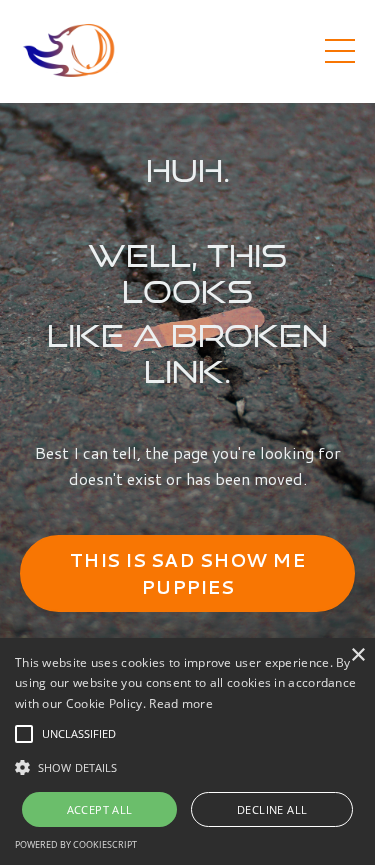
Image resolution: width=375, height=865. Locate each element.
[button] (24, 734)
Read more (181, 703)
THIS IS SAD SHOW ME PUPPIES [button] (187, 573)
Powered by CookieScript (76, 844)
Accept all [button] (100, 809)
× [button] (357, 655)
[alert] (187, 751)
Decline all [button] (272, 809)
